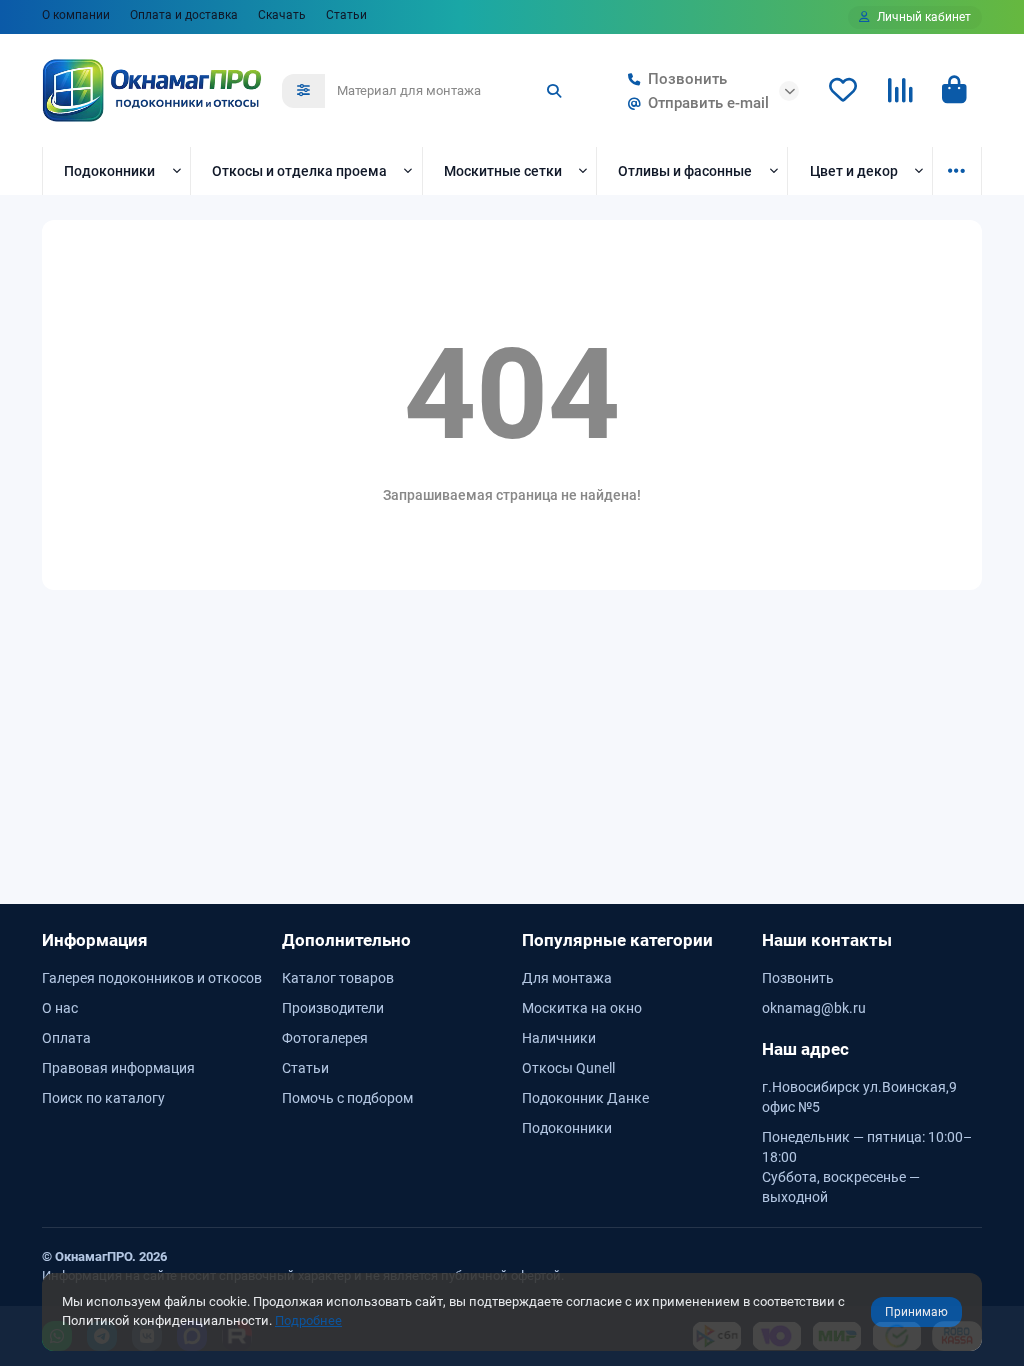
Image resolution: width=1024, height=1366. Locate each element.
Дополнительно (346, 940)
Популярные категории (617, 940)
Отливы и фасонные (685, 171)
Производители (333, 1008)
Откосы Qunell (568, 1068)
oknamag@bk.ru (814, 1008)
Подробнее (308, 1320)
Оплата (66, 1038)
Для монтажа (567, 978)
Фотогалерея (325, 1038)
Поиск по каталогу (103, 1098)
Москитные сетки (503, 171)
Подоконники (109, 171)
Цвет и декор (854, 171)
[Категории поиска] (303, 91)
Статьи (346, 15)
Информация (95, 940)
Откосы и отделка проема (299, 171)
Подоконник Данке (585, 1098)
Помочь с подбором (347, 1098)
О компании (76, 15)
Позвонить (687, 79)
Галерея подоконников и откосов (152, 978)
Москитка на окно (582, 1008)
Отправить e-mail (708, 103)
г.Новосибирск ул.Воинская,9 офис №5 (859, 1097)
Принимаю (916, 1312)
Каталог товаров (338, 978)
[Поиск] (554, 91)
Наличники (559, 1038)
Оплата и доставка (184, 15)
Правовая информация (118, 1068)
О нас (60, 1008)
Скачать (282, 15)
